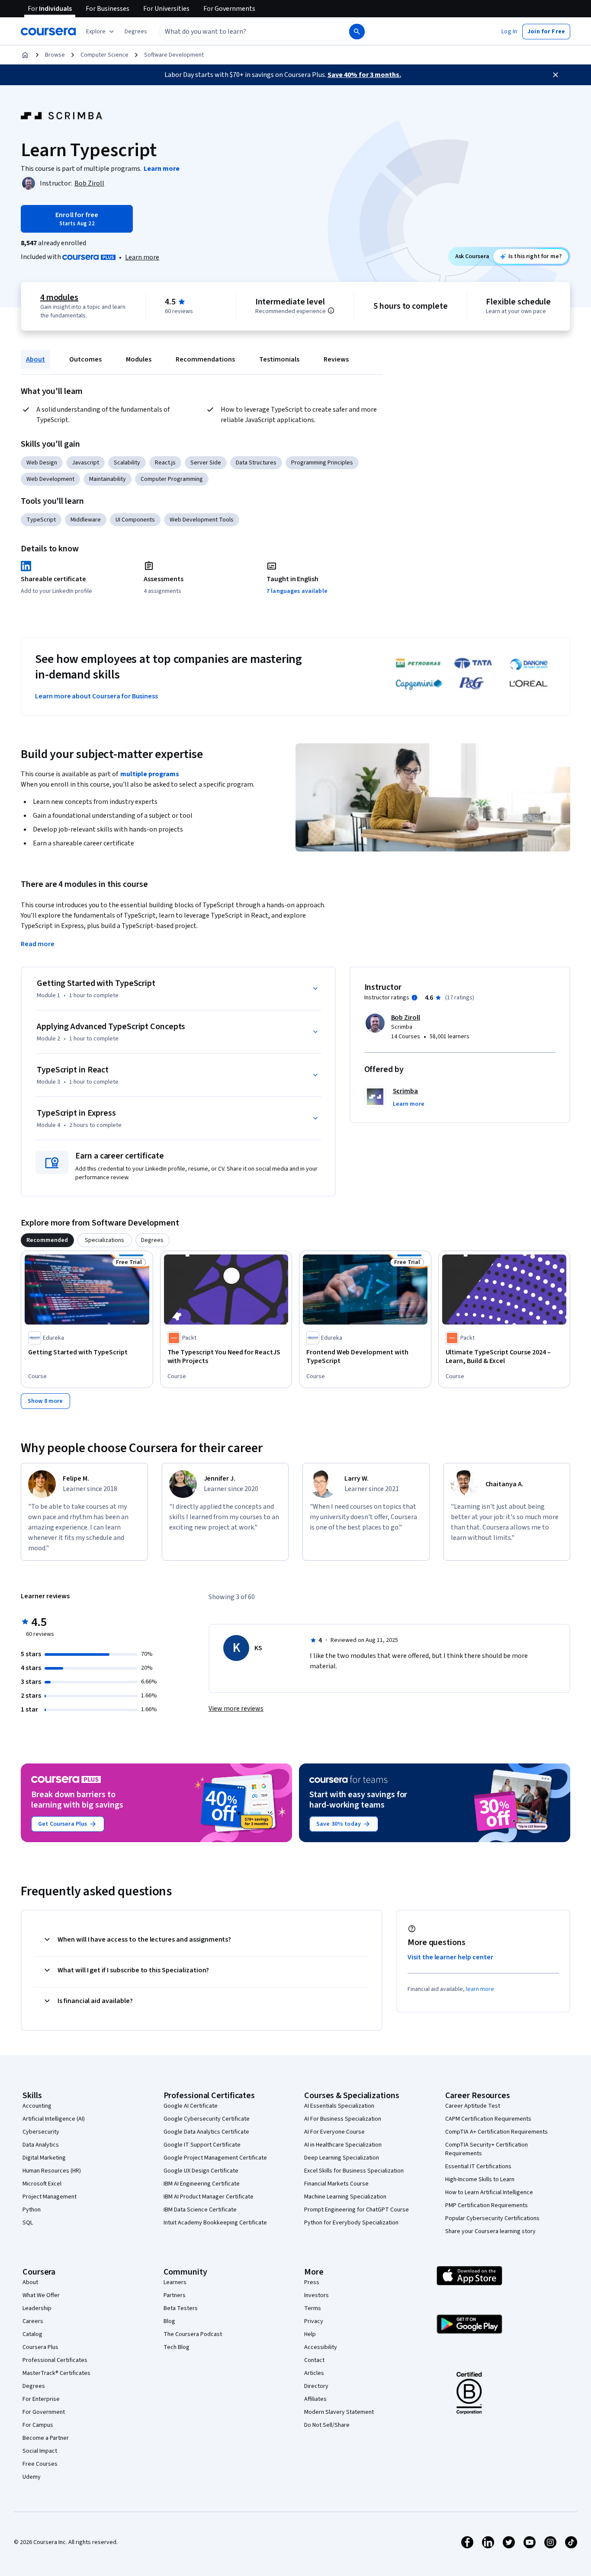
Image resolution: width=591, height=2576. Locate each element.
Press (312, 2282)
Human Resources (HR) (52, 2171)
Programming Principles (322, 463)
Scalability (127, 463)
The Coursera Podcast (193, 2334)
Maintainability (108, 479)
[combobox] (245, 32)
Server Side (206, 463)
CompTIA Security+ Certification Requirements (487, 2149)
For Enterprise (41, 2399)
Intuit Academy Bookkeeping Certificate (215, 2223)
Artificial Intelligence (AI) (54, 2119)
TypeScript (41, 520)
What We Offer (41, 2295)
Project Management (50, 2197)
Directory (316, 2386)
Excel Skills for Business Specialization (354, 2171)
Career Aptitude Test (473, 2106)
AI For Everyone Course (334, 2132)
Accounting (37, 2106)
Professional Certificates (55, 2360)
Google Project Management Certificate (215, 2158)
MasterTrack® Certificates (56, 2373)
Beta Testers (181, 2308)
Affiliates (315, 2399)
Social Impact (40, 2451)
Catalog (32, 2334)
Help (310, 2334)
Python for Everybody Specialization (351, 2223)
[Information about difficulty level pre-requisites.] (331, 310)
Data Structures (256, 463)
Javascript (85, 463)
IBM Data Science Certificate (200, 2210)
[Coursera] (48, 32)
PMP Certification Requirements (487, 2205)
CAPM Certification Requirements (488, 2119)
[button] (136, 32)
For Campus (38, 2425)
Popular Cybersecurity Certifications (492, 2218)
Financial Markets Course (336, 2184)
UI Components (135, 520)
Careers (33, 2321)
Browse (55, 55)
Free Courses (40, 2464)
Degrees (34, 2386)
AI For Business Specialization (343, 2119)
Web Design (42, 463)
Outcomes (85, 359)
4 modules (59, 298)
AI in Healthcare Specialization (343, 2145)
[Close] (556, 75)
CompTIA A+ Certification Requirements (496, 2132)
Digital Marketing (44, 2158)
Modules (139, 359)
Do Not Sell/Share (327, 2425)
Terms (313, 2308)
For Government (44, 2412)
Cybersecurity (41, 2132)
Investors (316, 2295)
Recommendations (205, 359)
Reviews (336, 359)
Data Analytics (41, 2145)
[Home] (25, 55)
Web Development (50, 479)
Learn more (142, 257)
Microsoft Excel (42, 2184)
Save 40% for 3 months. (364, 75)
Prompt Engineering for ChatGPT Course (357, 2210)
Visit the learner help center (450, 1957)
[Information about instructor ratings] (414, 998)
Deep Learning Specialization (342, 2158)
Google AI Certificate (191, 2106)
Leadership (37, 2308)
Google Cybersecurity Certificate (207, 2119)
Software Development (174, 55)
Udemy (32, 2477)
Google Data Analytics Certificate (206, 2132)
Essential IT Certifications (478, 2166)
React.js (165, 463)
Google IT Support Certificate (202, 2145)
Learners (175, 2282)
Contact (314, 2360)
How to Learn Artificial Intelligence (489, 2192)
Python (32, 2210)
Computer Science (104, 55)
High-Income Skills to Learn (480, 2179)
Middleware (86, 520)
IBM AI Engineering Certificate (202, 2184)
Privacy (314, 2321)
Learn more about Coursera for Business (96, 696)
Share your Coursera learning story (490, 2231)
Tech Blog (177, 2347)
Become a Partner (46, 2438)
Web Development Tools (202, 520)
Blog (169, 2321)
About (35, 359)
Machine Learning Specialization (345, 2197)
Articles (314, 2373)
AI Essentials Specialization (339, 2106)
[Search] (357, 32)
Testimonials (279, 359)
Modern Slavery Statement (339, 2412)
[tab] (47, 1240)
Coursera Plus (40, 2347)
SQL (28, 2223)
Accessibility (321, 2347)
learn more (480, 1989)
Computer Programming (172, 479)
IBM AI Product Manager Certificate (209, 2197)
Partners (175, 2295)
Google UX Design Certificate (201, 2171)
